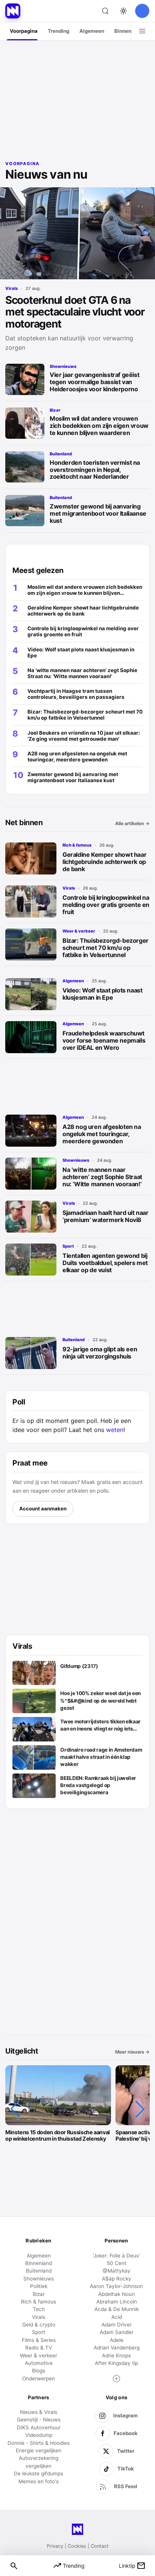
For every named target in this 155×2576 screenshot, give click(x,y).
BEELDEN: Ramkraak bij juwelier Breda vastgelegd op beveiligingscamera (98, 1785)
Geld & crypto (39, 2325)
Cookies (77, 2546)
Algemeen (92, 31)
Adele (117, 2340)
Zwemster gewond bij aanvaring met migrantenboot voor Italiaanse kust (98, 513)
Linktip (132, 2566)
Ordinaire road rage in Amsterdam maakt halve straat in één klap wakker (101, 1757)
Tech (39, 2309)
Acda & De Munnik (117, 2309)
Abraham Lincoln (117, 2302)
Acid (117, 2317)
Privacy (55, 2546)
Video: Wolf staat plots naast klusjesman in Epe (102, 994)
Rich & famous (77, 845)
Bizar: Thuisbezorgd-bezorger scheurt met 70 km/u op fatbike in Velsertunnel (106, 948)
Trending (59, 31)
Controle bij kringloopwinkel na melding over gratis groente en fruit (106, 905)
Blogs (39, 2371)
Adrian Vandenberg (117, 2348)
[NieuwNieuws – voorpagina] (13, 11)
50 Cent (117, 2263)
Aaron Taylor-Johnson (116, 2286)
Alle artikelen (132, 823)
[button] (15, 2109)
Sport (68, 1246)
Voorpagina (24, 31)
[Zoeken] (105, 11)
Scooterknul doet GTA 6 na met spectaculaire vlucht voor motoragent (75, 312)
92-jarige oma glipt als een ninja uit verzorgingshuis (100, 1353)
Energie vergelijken (39, 2450)
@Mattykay (117, 2271)
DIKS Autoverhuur (39, 2427)
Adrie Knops (116, 2355)
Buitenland (61, 454)
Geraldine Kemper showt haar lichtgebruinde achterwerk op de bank (104, 862)
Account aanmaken (43, 1509)
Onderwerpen (39, 2378)
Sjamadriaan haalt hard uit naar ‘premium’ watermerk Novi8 (106, 1216)
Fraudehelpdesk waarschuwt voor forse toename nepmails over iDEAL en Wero (104, 1040)
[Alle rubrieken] (142, 31)
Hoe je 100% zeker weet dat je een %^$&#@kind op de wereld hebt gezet (100, 1700)
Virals (11, 288)
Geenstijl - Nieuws (39, 2420)
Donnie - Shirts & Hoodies (39, 2443)
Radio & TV (39, 2348)
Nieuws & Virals (39, 2412)
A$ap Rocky (117, 2279)
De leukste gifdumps (39, 2473)
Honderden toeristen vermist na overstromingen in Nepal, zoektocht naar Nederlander (95, 470)
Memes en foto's (39, 2481)
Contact (100, 2546)
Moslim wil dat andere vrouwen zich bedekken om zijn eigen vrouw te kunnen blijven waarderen (99, 426)
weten (115, 1430)
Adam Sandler (117, 2332)
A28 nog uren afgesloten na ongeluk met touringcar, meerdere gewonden (102, 1134)
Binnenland (128, 31)
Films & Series (39, 2340)
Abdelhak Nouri (116, 2294)
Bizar (55, 410)
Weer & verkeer (79, 931)
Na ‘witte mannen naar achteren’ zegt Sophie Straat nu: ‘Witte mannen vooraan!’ (102, 1177)
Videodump (39, 2435)
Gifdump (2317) (79, 1666)
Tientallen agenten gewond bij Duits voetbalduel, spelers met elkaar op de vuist (105, 1263)
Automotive (39, 2363)
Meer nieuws (132, 2052)
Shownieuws (63, 366)
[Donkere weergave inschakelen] (123, 11)
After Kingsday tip (116, 2363)
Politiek (39, 2286)
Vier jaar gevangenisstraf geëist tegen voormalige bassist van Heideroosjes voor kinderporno (94, 382)
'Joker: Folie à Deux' (116, 2256)
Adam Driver (117, 2325)
